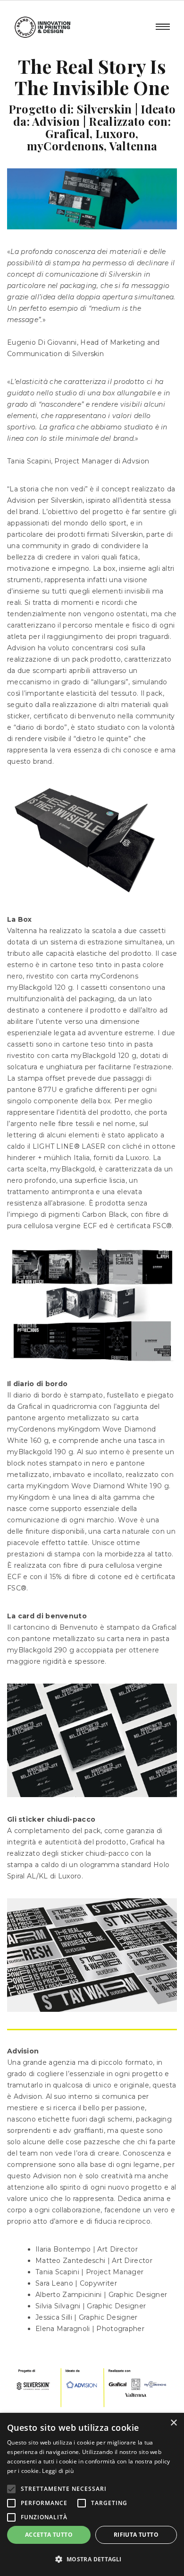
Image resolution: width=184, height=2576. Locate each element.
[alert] (92, 2494)
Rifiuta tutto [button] (136, 2535)
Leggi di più (58, 2471)
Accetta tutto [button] (49, 2535)
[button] (92, 2559)
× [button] (173, 2423)
